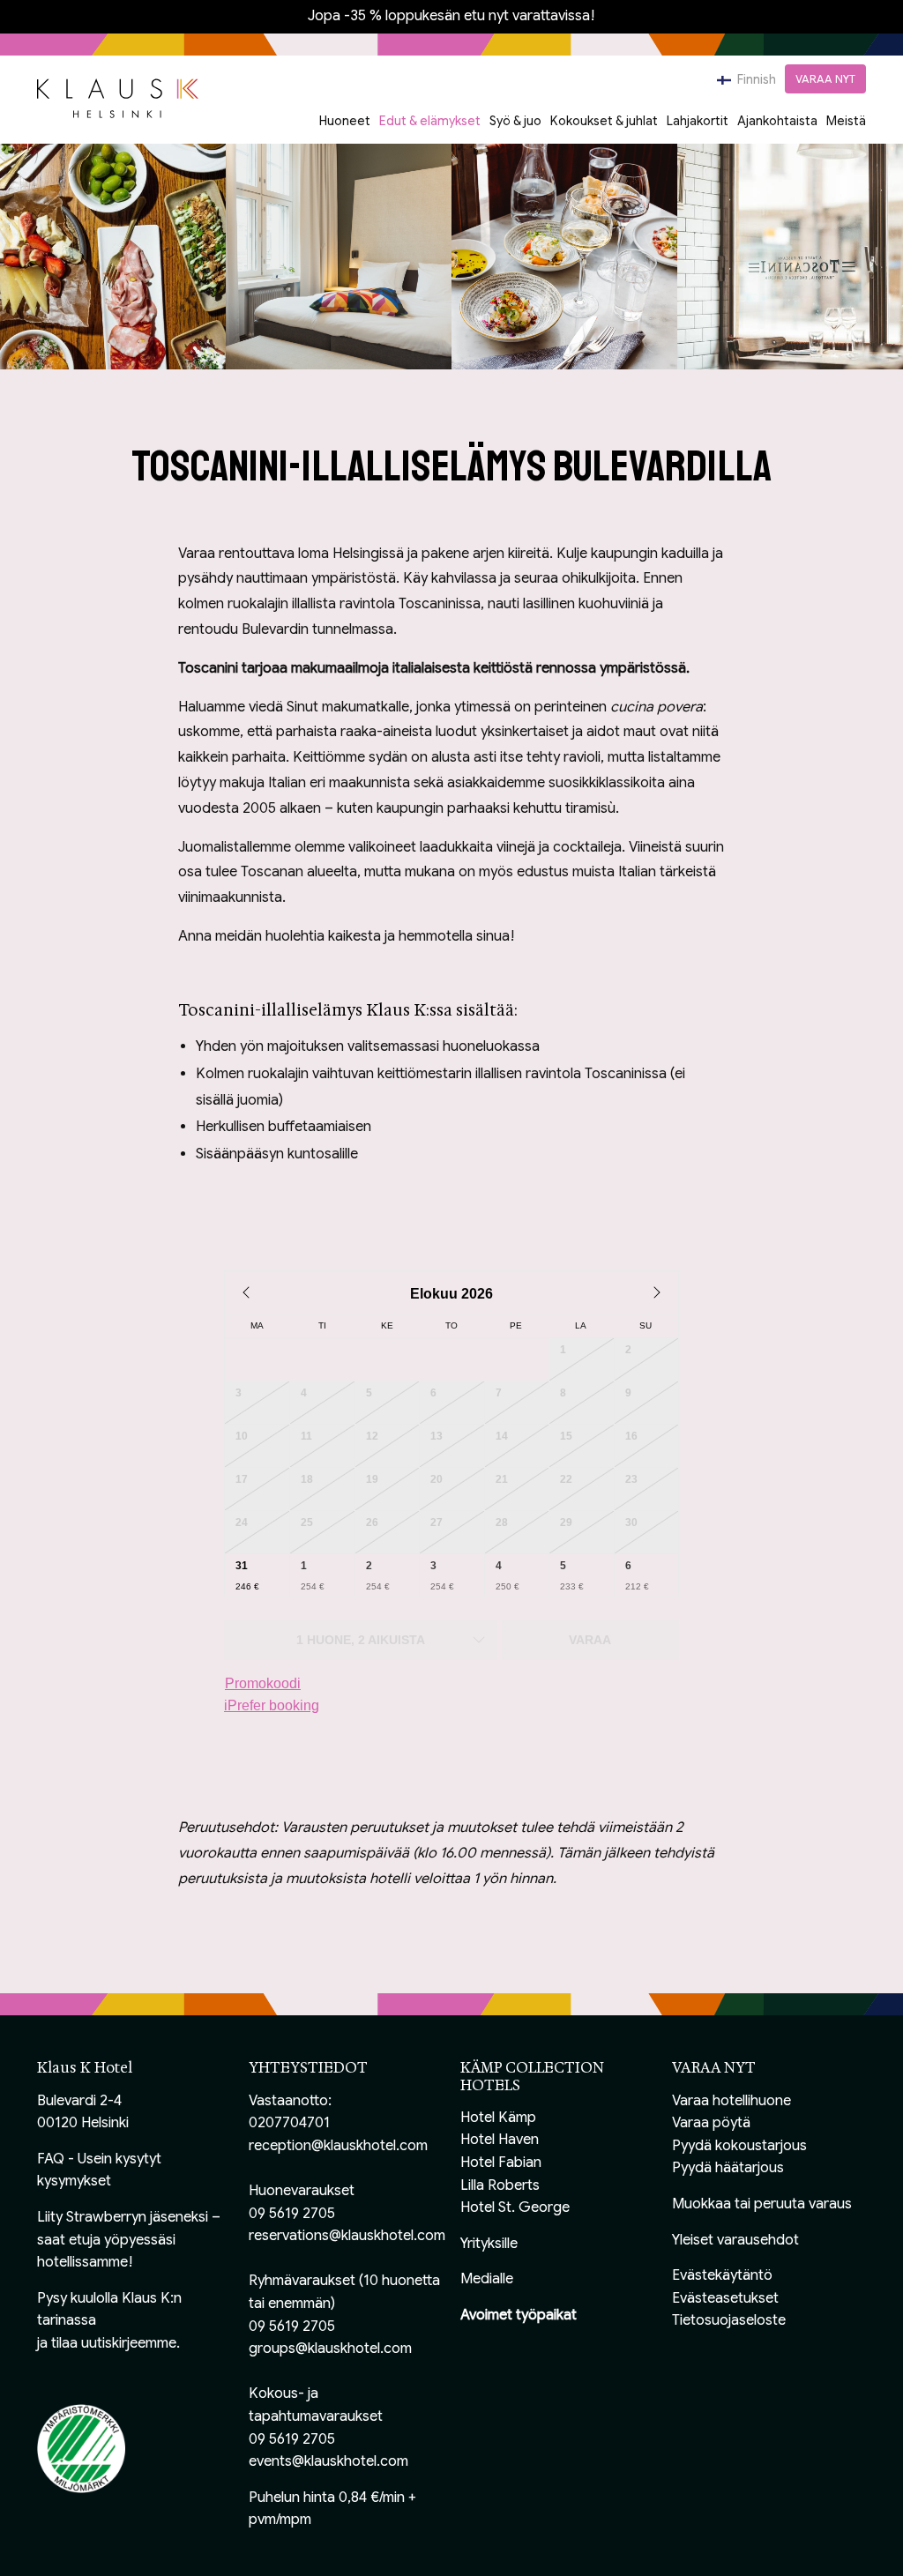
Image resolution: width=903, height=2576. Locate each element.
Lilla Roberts (500, 2185)
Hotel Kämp (498, 2118)
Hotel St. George (515, 2207)
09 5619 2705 (292, 2214)
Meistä (846, 121)
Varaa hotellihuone (731, 2101)
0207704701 (289, 2123)
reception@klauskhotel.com (338, 2146)
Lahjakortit (698, 121)
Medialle (487, 2279)
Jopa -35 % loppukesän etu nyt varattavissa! (451, 16)
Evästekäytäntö (722, 2275)
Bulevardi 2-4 (79, 2101)
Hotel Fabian (501, 2163)
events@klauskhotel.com (328, 2461)
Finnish (755, 79)
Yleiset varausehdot (735, 2240)
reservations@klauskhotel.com (347, 2236)
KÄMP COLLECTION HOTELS (532, 2076)
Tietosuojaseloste (729, 2320)
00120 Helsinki (83, 2123)
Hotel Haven (500, 2140)
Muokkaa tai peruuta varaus (762, 2204)
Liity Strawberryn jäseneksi (123, 2217)
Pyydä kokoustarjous (739, 2146)
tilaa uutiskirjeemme (114, 2343)
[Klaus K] (118, 97)
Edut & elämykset (430, 121)
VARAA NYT (825, 79)
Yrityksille (489, 2244)
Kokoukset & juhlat (604, 121)
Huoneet (345, 121)
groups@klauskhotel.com (330, 2349)
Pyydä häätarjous (728, 2168)
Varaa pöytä (711, 2123)
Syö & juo (515, 121)
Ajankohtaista (777, 121)
